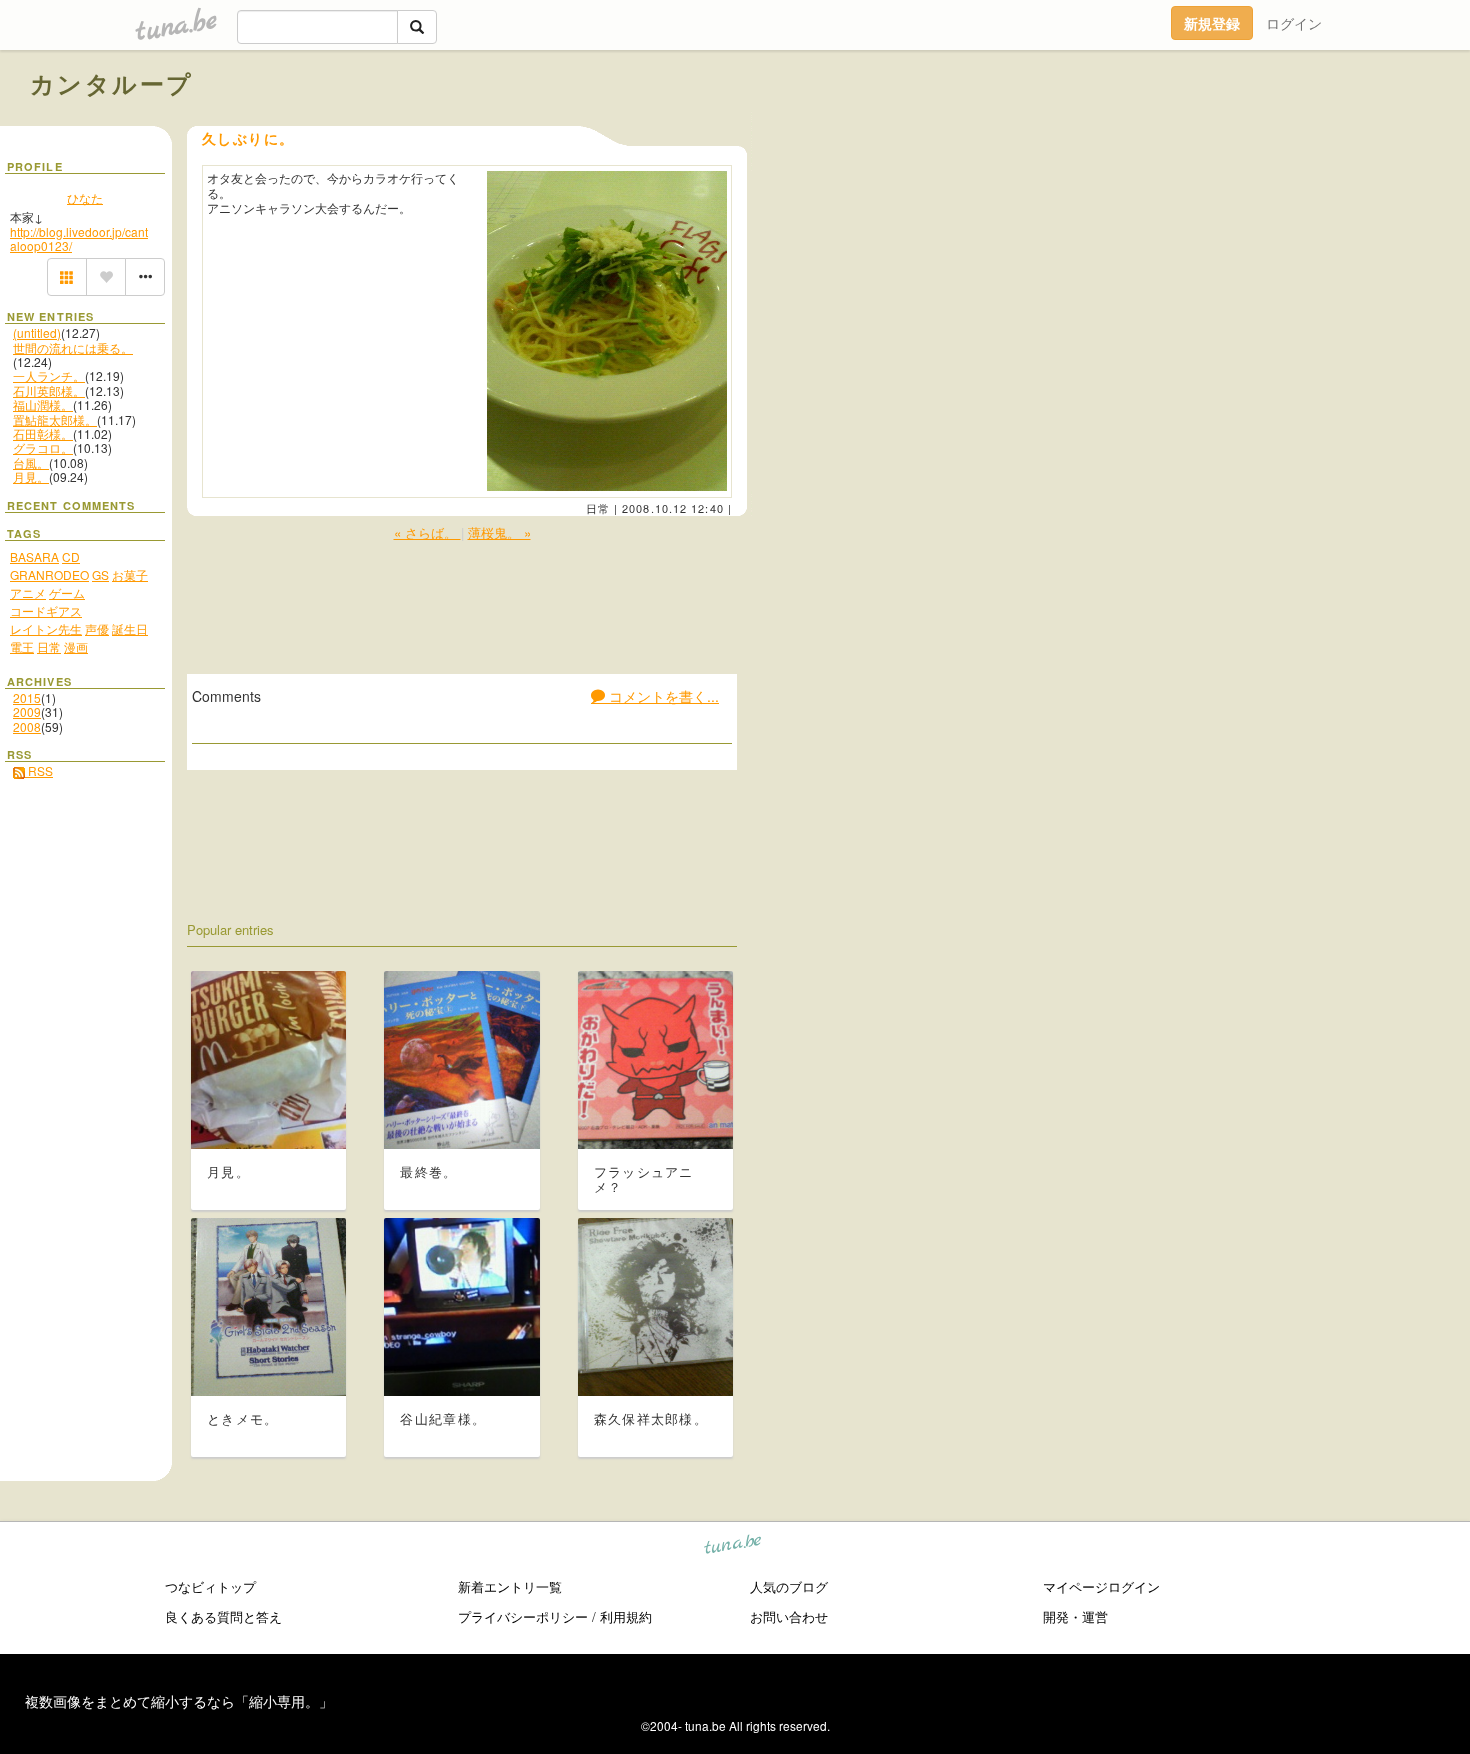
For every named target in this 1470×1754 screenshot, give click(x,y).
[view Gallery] (67, 277)
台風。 (31, 462)
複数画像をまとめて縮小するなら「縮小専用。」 (179, 1701)
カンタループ (111, 83)
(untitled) (37, 332)
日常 (598, 508)
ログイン (1294, 23)
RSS (39, 770)
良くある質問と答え (223, 1616)
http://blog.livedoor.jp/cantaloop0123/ (79, 238)
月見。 (31, 476)
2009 (27, 711)
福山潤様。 (43, 404)
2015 (27, 697)
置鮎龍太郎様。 (55, 419)
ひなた (85, 197)
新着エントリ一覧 (510, 1586)
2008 (27, 726)
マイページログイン (1101, 1586)
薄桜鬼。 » (499, 532)
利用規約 (626, 1616)
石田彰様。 (43, 433)
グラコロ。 (43, 447)
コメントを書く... (662, 696)
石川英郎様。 (49, 390)
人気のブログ (789, 1586)
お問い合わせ (789, 1616)
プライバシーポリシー (523, 1616)
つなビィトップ (210, 1586)
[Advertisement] (1212, 128)
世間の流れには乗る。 (73, 347)
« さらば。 (427, 532)
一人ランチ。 (49, 375)
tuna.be (733, 1547)
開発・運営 (1075, 1616)
